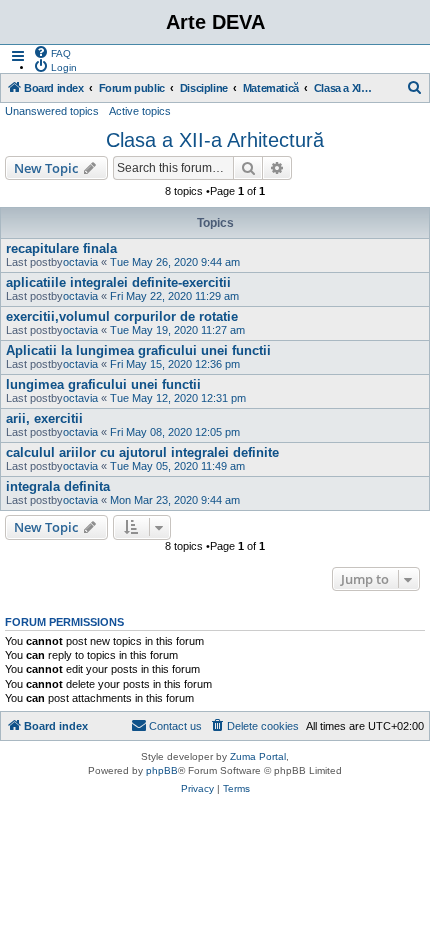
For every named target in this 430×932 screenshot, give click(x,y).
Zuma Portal (258, 756)
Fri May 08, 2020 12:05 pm (175, 432)
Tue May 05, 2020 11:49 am (177, 466)
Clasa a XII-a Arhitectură (215, 140)
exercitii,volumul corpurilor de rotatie (122, 316)
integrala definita (58, 486)
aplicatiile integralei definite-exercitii (118, 282)
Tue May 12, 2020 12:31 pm (178, 398)
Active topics (140, 111)
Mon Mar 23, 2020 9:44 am (175, 500)
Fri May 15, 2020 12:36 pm (175, 364)
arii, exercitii (44, 418)
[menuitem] (52, 52)
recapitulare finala (61, 248)
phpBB (162, 770)
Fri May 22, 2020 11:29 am (174, 296)
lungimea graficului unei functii (103, 384)
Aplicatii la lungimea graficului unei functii (138, 350)
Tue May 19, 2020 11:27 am (177, 330)
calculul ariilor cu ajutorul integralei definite (142, 452)
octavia (80, 262)
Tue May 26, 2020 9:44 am (175, 262)
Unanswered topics (52, 111)
